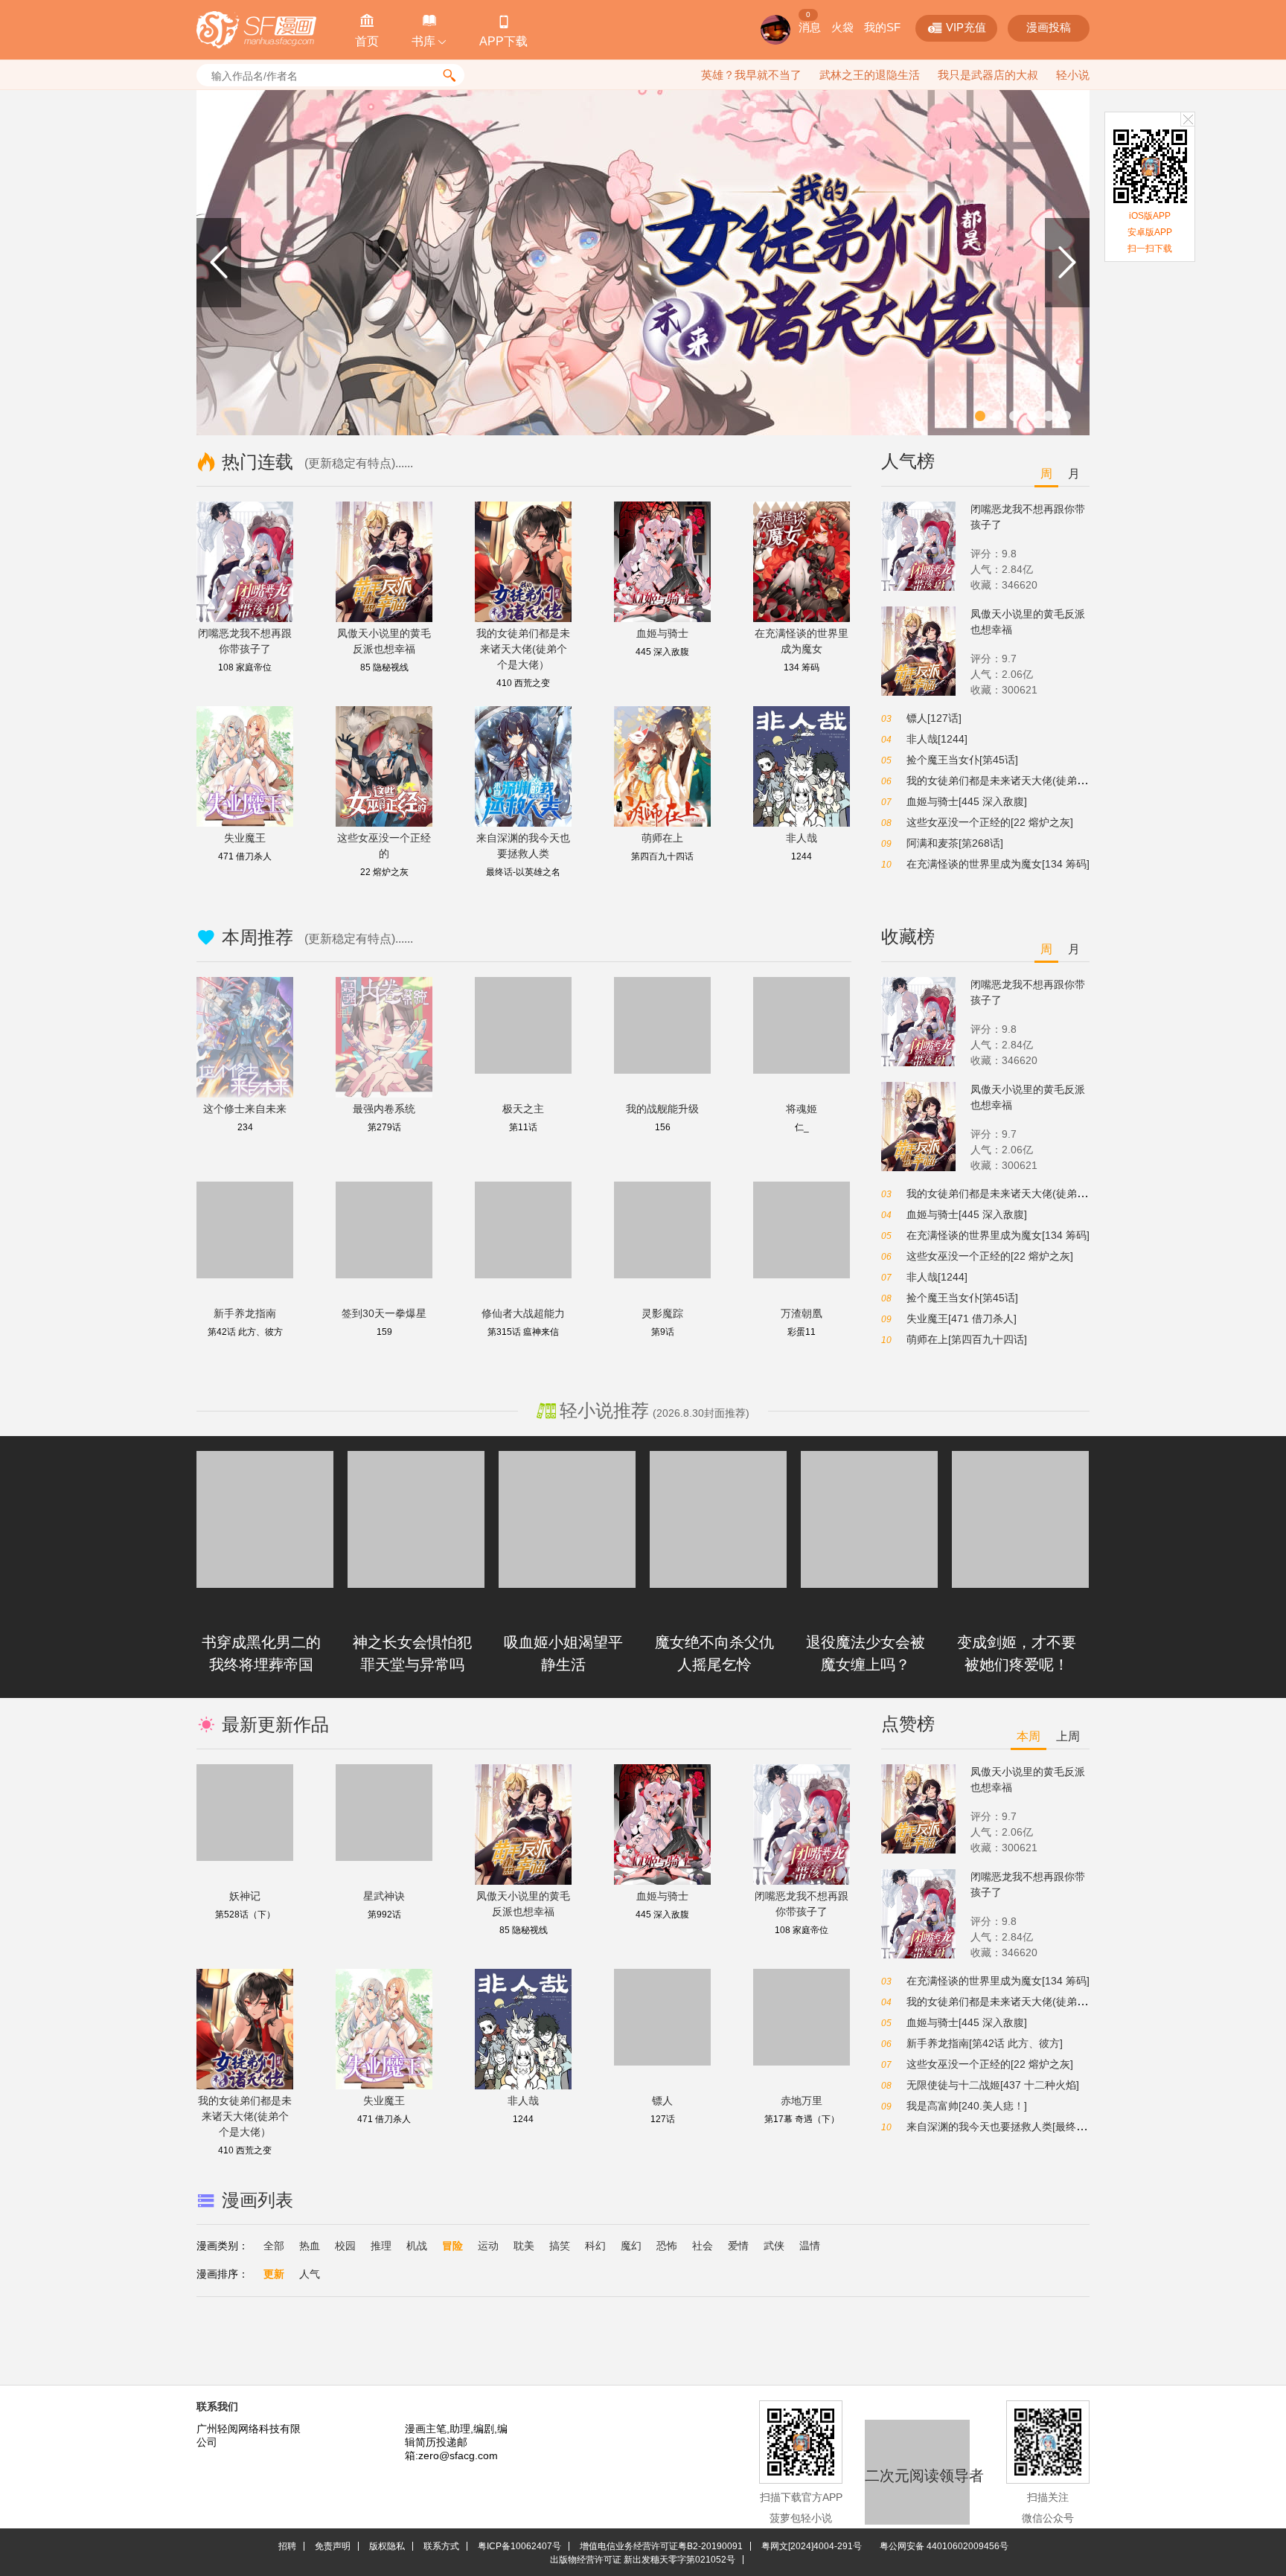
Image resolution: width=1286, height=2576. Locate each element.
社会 (703, 2246)
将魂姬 (802, 1109)
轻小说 (1073, 75)
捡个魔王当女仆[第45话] (962, 760)
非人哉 (802, 838)
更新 (274, 2274)
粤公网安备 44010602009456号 (944, 2546)
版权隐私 (387, 2546)
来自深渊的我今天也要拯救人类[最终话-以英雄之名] (1026, 2127)
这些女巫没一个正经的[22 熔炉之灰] (990, 822)
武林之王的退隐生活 (870, 75)
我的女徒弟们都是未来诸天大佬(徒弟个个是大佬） (523, 649)
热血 (310, 2246)
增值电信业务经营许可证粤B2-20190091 (661, 2546)
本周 (1029, 1736)
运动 (488, 2246)
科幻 (595, 2246)
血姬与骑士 (662, 633)
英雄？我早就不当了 (751, 75)
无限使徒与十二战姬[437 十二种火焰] (993, 2085)
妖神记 (245, 1896)
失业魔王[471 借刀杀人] (962, 1319)
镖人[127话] (934, 718)
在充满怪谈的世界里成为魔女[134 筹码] (998, 864)
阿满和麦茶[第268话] (955, 843)
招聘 (287, 2546)
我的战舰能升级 (662, 1109)
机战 (417, 2246)
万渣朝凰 (802, 1313)
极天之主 (523, 1109)
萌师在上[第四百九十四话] (967, 1339)
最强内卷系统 (384, 1109)
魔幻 (631, 2246)
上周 (1068, 1736)
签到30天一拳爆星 (384, 1313)
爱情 (738, 2246)
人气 (310, 2274)
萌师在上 (662, 838)
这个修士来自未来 (245, 1109)
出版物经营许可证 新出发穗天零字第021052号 (643, 2560)
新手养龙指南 (245, 1313)
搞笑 (560, 2246)
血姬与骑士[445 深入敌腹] (967, 801)
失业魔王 (245, 838)
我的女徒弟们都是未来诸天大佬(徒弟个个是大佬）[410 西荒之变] (1057, 781)
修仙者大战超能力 (523, 1313)
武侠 (774, 2246)
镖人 (662, 2101)
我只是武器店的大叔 (988, 75)
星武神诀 (384, 1896)
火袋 (842, 27)
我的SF (882, 27)
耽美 (524, 2246)
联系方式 (441, 2546)
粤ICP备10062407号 (519, 2546)
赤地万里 (802, 2101)
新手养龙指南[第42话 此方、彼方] (985, 2043)
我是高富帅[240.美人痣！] (967, 2106)
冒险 (452, 2246)
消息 (810, 27)
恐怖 (667, 2246)
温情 (810, 2246)
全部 (274, 2246)
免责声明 (333, 2546)
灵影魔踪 (662, 1313)
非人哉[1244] (937, 739)
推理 (381, 2246)
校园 (345, 2246)
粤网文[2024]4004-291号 (812, 2546)
